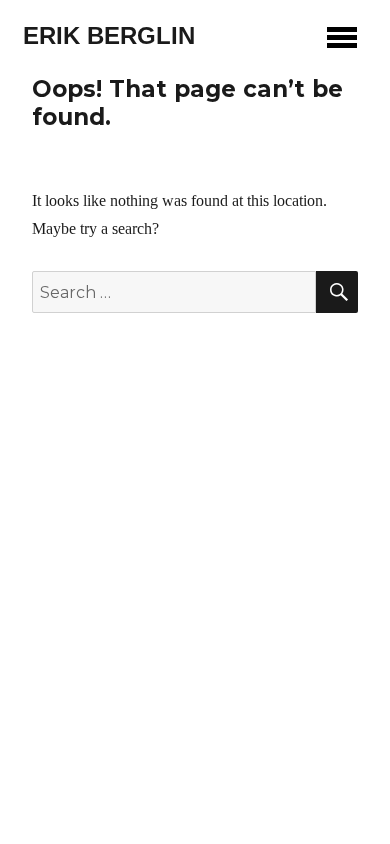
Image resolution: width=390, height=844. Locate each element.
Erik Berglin (109, 35)
